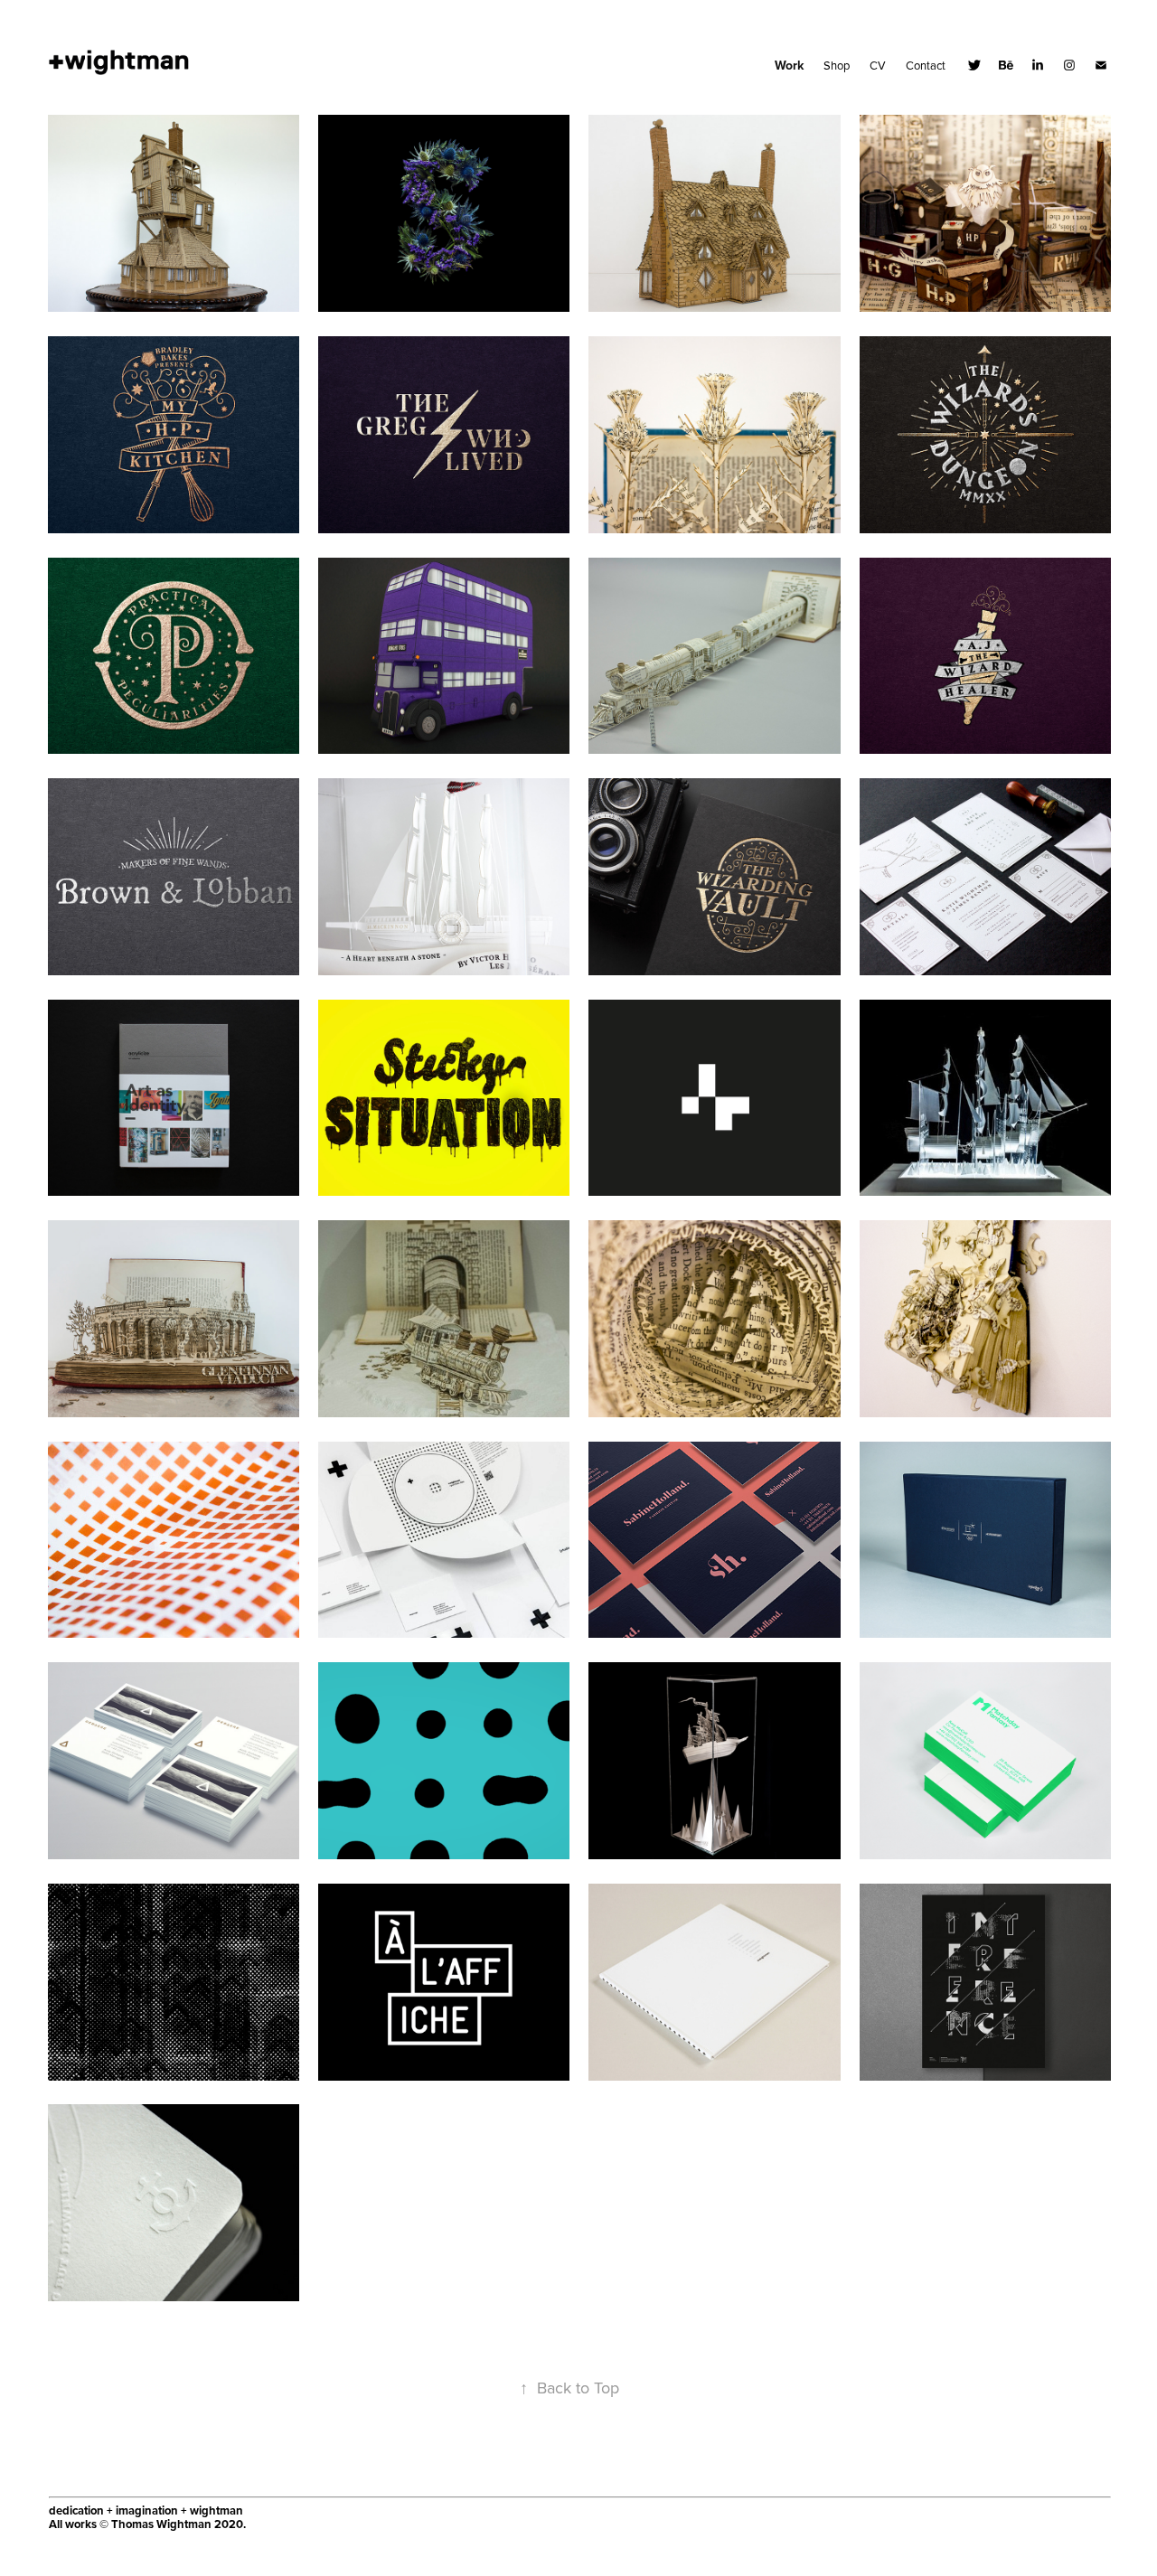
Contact (926, 65)
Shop (837, 65)
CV (878, 65)
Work (789, 65)
